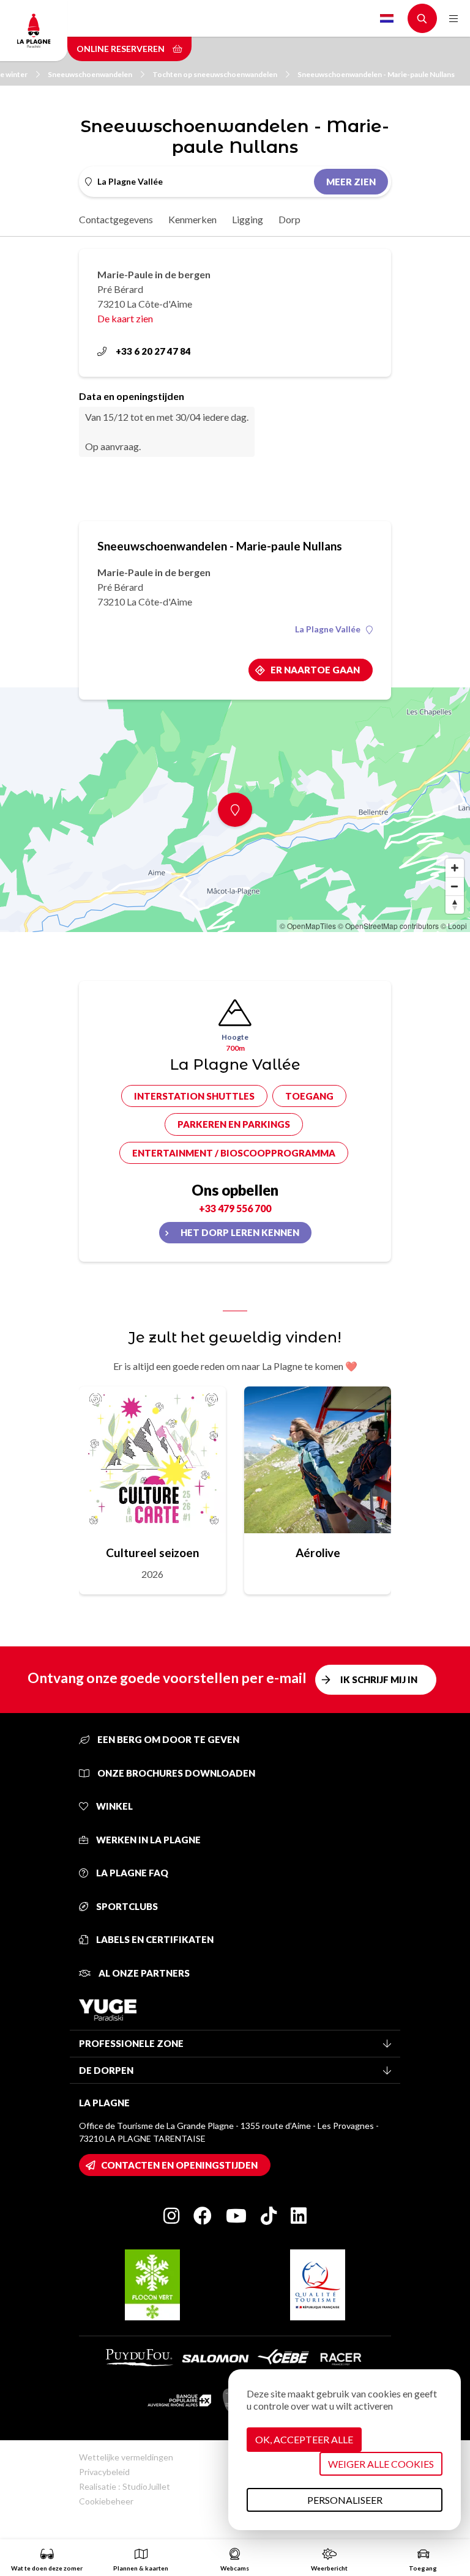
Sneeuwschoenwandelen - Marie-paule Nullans (376, 74)
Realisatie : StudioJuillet (125, 2486)
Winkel (114, 1806)
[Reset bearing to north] (455, 905)
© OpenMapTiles (308, 926)
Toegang (309, 1096)
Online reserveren (121, 49)
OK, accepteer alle (304, 2439)
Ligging (248, 219)
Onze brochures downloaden (175, 1773)
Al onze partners (143, 1973)
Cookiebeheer (106, 2501)
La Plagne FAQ (131, 1873)
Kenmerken (192, 219)
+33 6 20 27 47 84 (153, 351)
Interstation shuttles (194, 1096)
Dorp (289, 219)
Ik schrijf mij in (379, 1679)
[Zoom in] (455, 868)
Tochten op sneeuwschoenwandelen (215, 74)
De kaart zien (125, 318)
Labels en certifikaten (154, 1939)
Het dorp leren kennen (240, 1232)
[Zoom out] (455, 886)
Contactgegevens (116, 219)
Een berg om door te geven (167, 1739)
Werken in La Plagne (147, 1840)
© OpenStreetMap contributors (388, 926)
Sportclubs (126, 1906)
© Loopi (454, 926)
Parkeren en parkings (234, 1124)
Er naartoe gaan (315, 670)
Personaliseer (345, 2500)
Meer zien (351, 182)
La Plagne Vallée (328, 629)
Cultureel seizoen (152, 1553)
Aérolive (318, 1553)
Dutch (387, 18)
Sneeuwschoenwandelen (90, 74)
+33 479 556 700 (235, 1208)
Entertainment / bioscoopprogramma (234, 1153)
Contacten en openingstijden (179, 2165)
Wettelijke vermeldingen (126, 2457)
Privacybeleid (104, 2472)
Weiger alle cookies (381, 2464)
